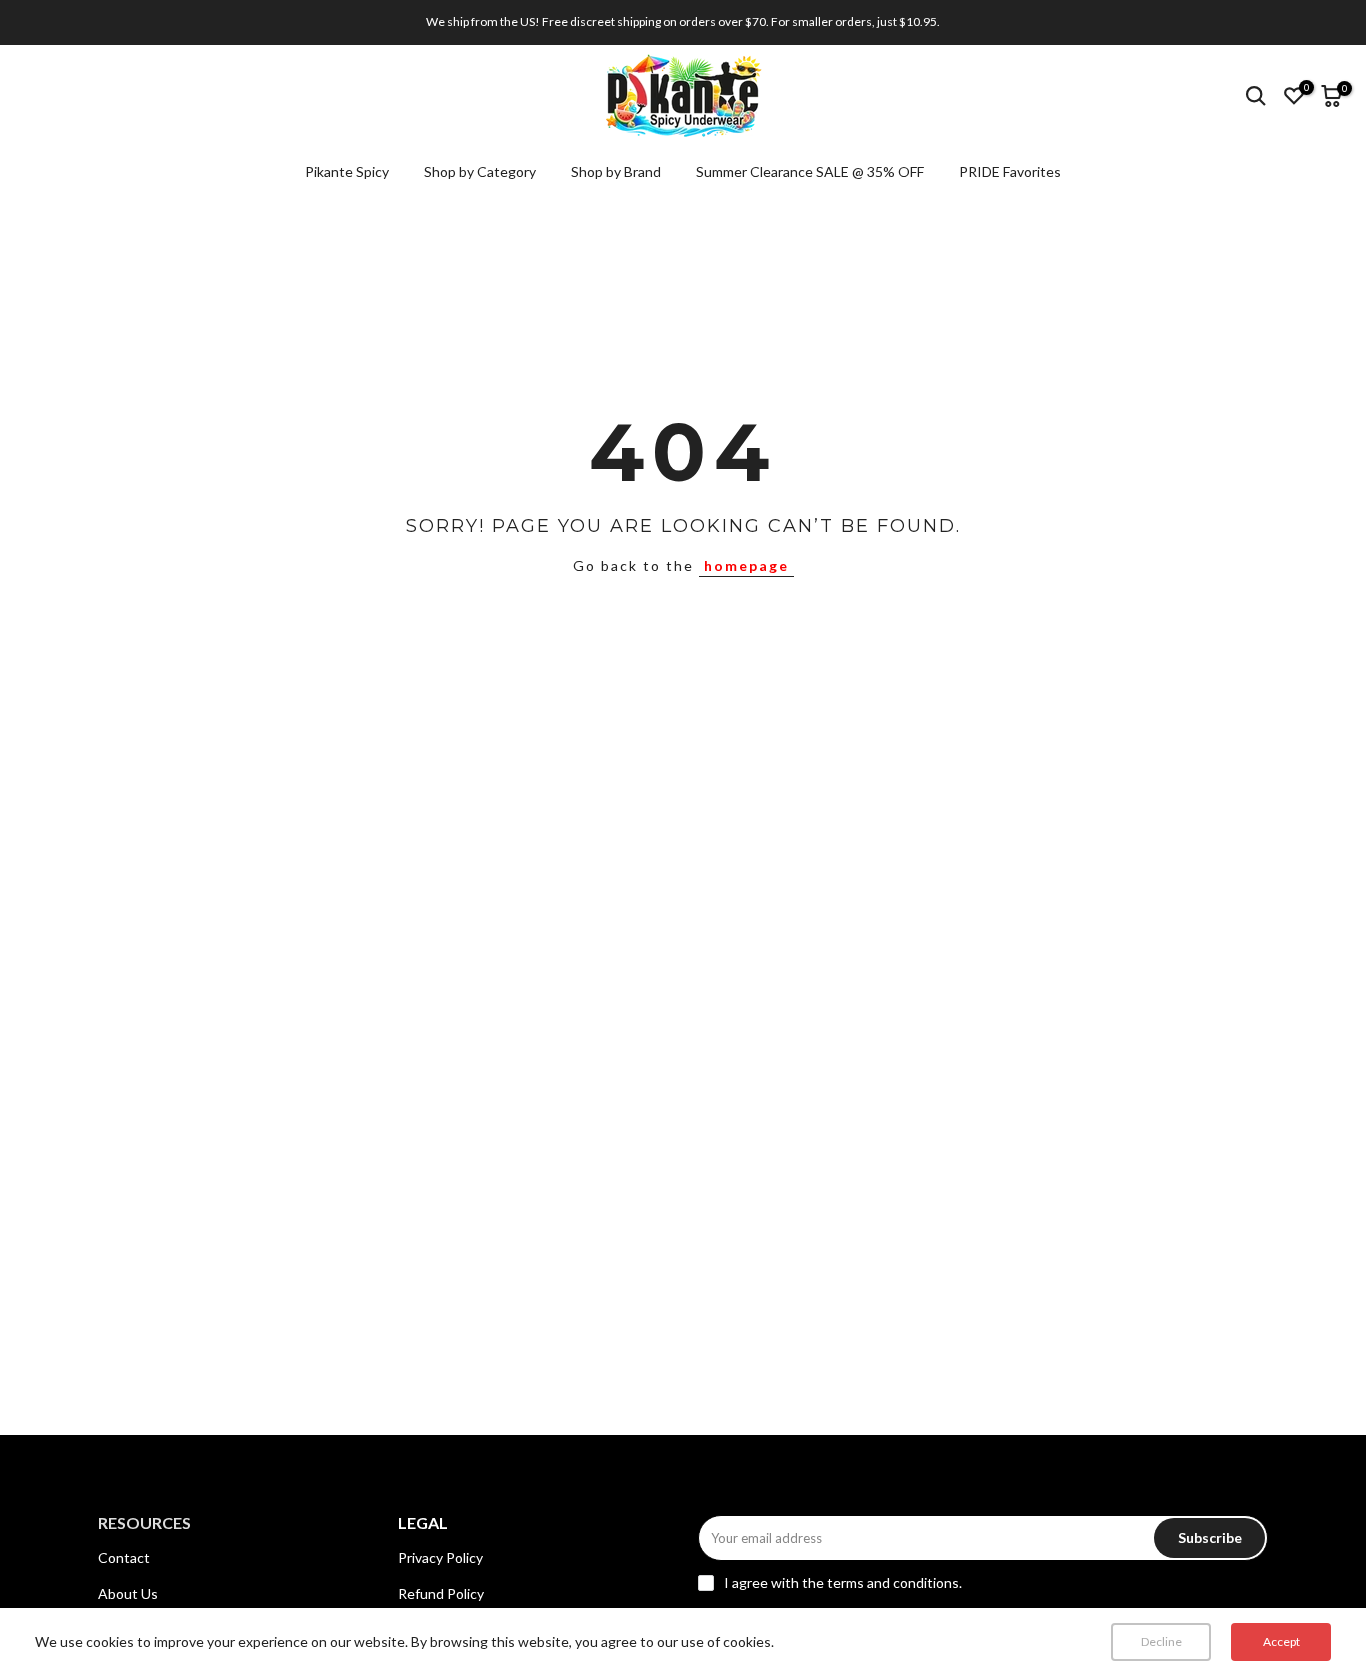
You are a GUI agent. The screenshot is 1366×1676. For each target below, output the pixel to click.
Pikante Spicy (347, 171)
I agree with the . (843, 1582)
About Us (128, 1593)
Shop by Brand (616, 171)
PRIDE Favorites (1010, 171)
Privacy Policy (440, 1557)
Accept (1281, 1641)
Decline (1161, 1641)
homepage (746, 565)
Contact (124, 1557)
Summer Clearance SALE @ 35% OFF (810, 171)
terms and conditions (893, 1582)
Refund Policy (441, 1593)
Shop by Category (480, 171)
